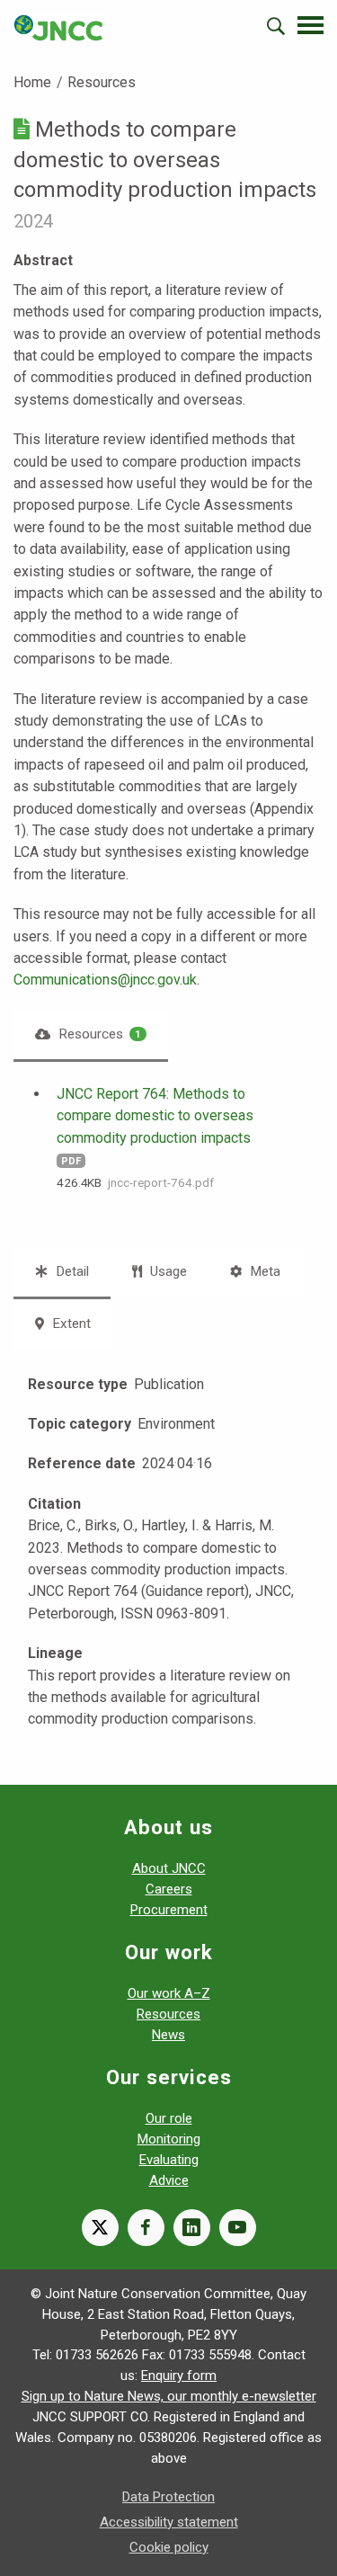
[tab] (91, 1034)
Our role (169, 2118)
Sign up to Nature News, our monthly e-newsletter (169, 2396)
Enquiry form (179, 2375)
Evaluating (169, 2160)
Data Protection (168, 2497)
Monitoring (169, 2139)
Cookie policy (169, 2547)
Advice (169, 2180)
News (168, 2035)
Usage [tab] (167, 1271)
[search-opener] (276, 26)
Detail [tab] (71, 1271)
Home (32, 82)
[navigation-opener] (310, 25)
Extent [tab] (70, 1324)
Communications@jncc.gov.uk (105, 980)
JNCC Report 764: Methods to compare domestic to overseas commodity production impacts (155, 1116)
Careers (169, 1889)
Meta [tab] (263, 1271)
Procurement (169, 1910)
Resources (102, 82)
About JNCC (169, 1868)
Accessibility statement (169, 2522)
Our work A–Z (169, 1993)
